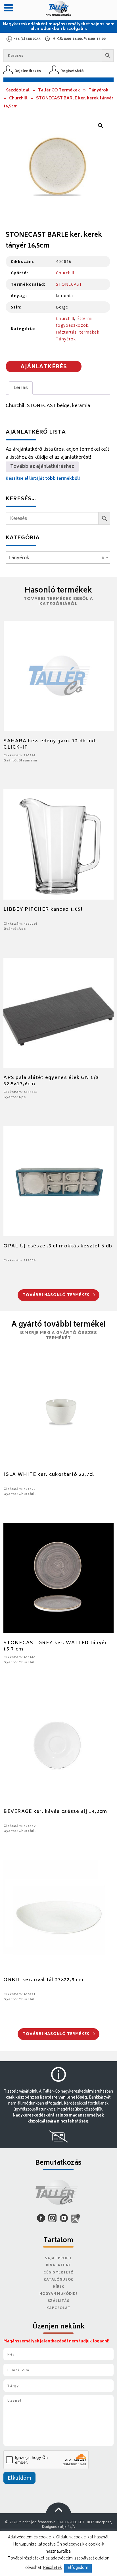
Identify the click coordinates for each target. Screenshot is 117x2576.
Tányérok (99, 90)
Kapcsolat (58, 2308)
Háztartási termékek (78, 332)
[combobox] (58, 557)
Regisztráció (72, 71)
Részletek (53, 2568)
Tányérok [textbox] (56, 558)
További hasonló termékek (57, 1295)
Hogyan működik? (58, 2294)
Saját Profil (58, 2259)
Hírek (58, 2287)
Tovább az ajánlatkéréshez (42, 467)
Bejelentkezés (28, 71)
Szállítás (59, 2301)
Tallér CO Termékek (59, 90)
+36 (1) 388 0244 (27, 39)
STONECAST (69, 284)
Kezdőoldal (17, 90)
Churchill (18, 98)
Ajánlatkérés (44, 367)
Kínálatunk (59, 2266)
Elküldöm (19, 2479)
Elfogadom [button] (78, 2568)
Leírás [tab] (21, 388)
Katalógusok (59, 2280)
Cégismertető (58, 2273)
